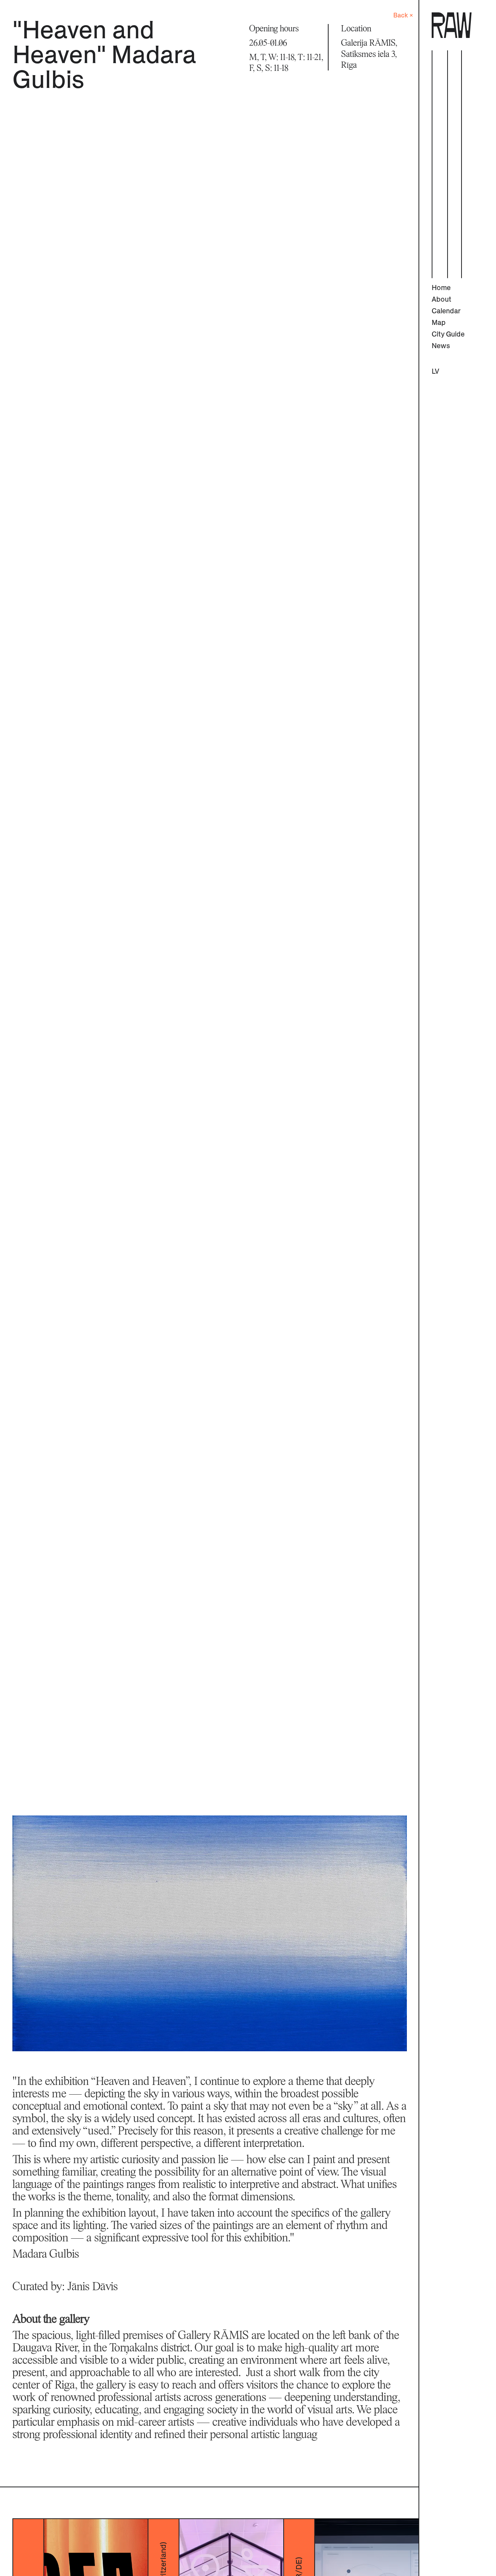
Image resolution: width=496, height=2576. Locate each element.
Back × (403, 15)
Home (441, 288)
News (441, 346)
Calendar (446, 311)
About (442, 300)
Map (439, 323)
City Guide (448, 335)
